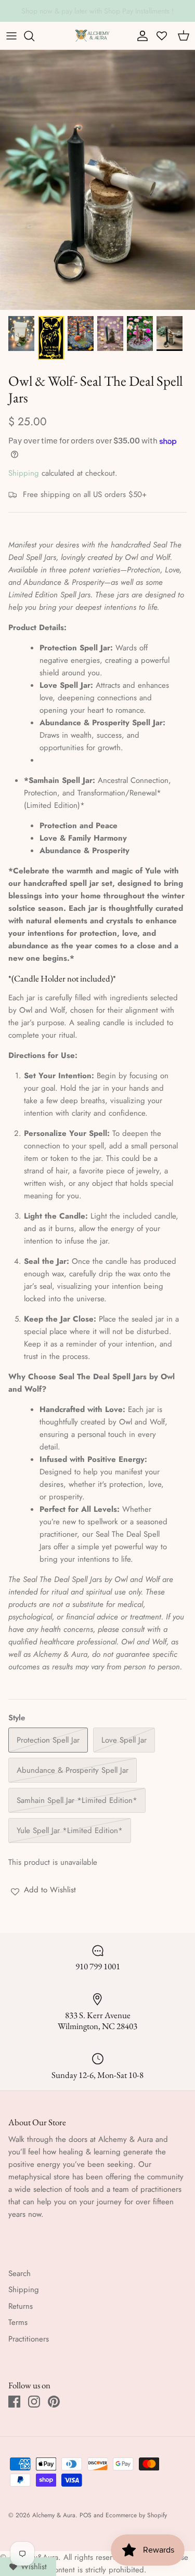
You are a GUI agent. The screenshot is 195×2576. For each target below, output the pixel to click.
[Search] (34, 36)
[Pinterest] (54, 2402)
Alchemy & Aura (54, 2515)
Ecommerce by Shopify (136, 2515)
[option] (97, 180)
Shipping (24, 473)
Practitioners (29, 2339)
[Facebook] (14, 2402)
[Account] (140, 36)
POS (86, 2515)
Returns (21, 2306)
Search (19, 2273)
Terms (18, 2322)
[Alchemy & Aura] (92, 36)
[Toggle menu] (11, 36)
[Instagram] (34, 2402)
